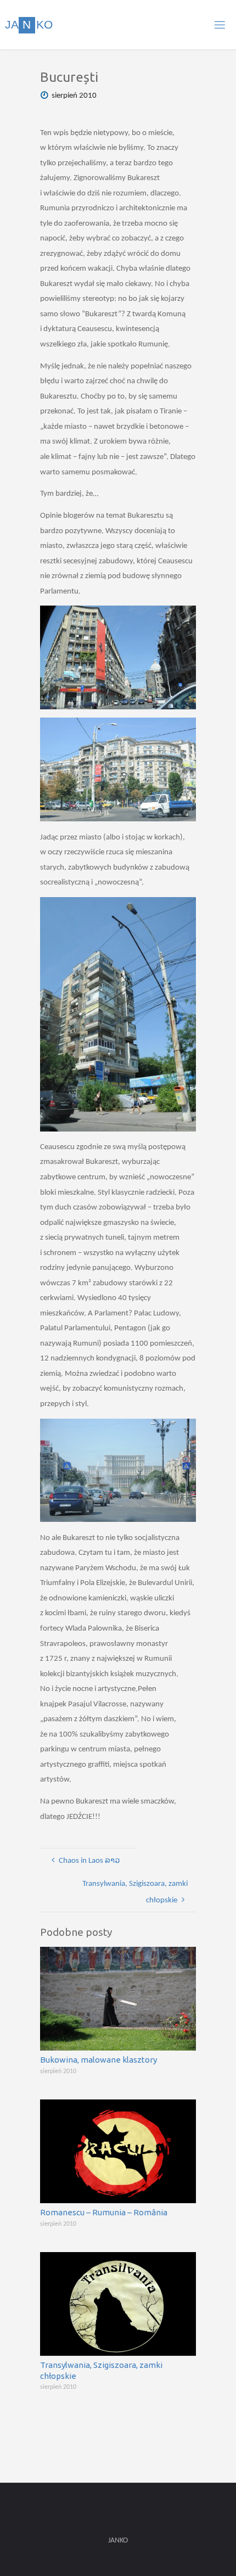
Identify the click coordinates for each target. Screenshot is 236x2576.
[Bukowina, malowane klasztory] (118, 1999)
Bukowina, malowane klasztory (99, 2060)
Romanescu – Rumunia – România (104, 2212)
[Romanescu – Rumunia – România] (118, 2151)
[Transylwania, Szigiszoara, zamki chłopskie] (118, 2304)
